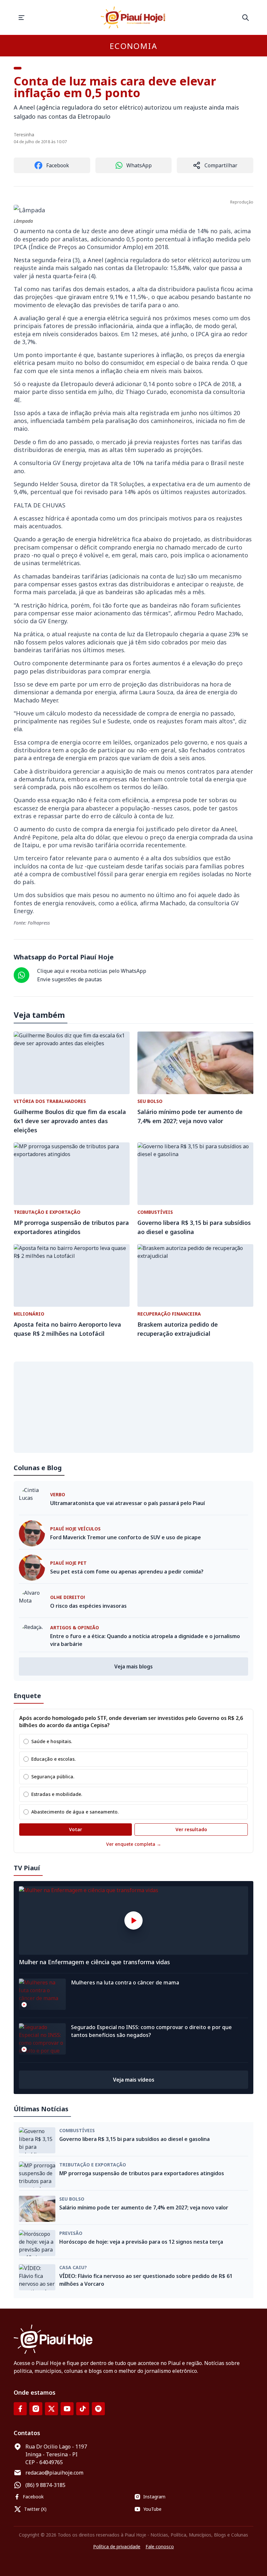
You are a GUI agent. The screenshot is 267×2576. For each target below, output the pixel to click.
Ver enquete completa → (134, 1844)
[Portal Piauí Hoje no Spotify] (98, 2409)
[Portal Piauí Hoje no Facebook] (20, 2409)
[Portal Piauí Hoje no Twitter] (51, 2409)
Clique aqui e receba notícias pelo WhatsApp (92, 971)
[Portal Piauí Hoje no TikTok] (83, 2409)
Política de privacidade (117, 2546)
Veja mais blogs (133, 1666)
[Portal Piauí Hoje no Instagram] (36, 2409)
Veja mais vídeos (134, 2080)
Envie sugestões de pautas (70, 979)
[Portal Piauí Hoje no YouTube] (67, 2409)
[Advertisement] (133, 1407)
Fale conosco (160, 2546)
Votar (76, 1829)
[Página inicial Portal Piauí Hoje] (133, 17)
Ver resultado (191, 1829)
